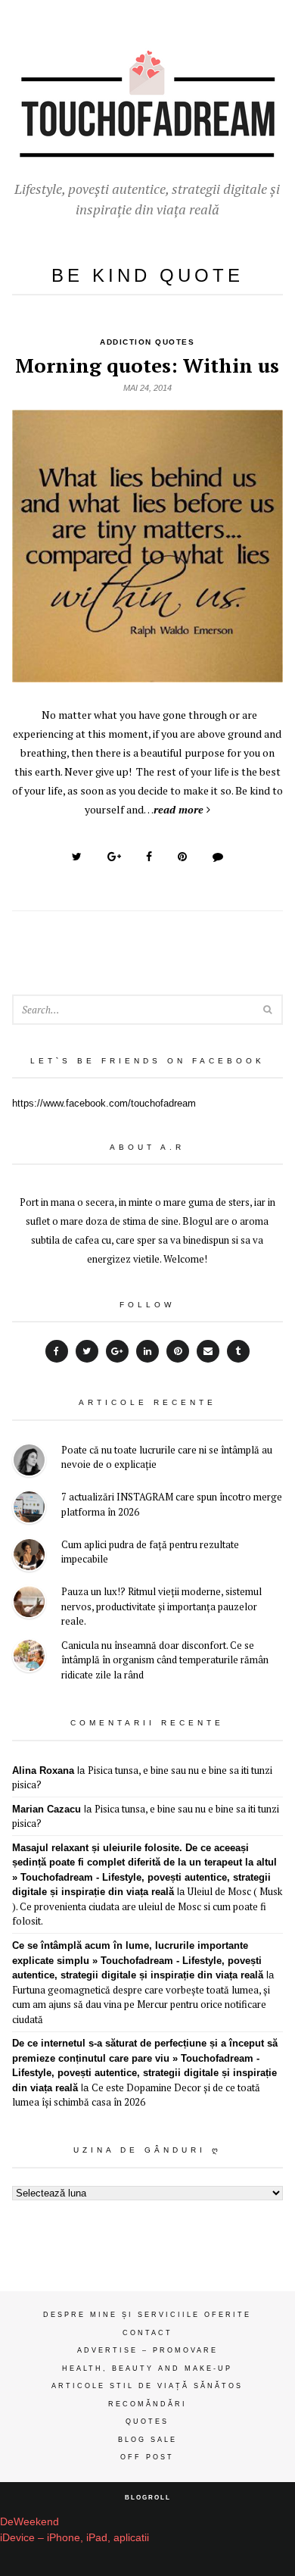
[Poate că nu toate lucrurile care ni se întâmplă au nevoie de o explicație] (29, 1462)
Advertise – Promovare (147, 2350)
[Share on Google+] (114, 857)
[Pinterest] (178, 1351)
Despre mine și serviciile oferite (147, 2315)
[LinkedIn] (147, 1351)
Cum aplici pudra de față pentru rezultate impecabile (150, 1552)
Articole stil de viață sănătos (147, 2386)
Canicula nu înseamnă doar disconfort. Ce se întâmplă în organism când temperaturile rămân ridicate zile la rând (165, 1660)
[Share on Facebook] (149, 857)
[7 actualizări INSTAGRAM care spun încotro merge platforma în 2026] (29, 1509)
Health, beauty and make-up (147, 2368)
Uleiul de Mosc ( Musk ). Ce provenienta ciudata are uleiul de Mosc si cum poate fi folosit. (147, 1906)
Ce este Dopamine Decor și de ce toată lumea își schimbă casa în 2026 (136, 2095)
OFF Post (147, 2457)
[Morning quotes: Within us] (148, 674)
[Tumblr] (238, 1351)
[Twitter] (87, 1351)
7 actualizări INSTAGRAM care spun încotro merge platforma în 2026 (172, 1504)
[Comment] (218, 857)
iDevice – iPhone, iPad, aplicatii (75, 2537)
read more (179, 809)
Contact (147, 2333)
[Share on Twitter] (77, 857)
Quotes (147, 2421)
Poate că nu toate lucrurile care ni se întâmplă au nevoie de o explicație (167, 1457)
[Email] (208, 1351)
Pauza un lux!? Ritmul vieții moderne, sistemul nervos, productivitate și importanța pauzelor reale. (161, 1606)
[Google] (117, 1351)
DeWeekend (29, 2521)
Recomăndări (147, 2404)
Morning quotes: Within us (147, 365)
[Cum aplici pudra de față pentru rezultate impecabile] (29, 1557)
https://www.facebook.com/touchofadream (104, 1103)
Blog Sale (147, 2440)
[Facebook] (57, 1351)
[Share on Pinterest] (182, 857)
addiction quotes (147, 342)
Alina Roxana (43, 1770)
